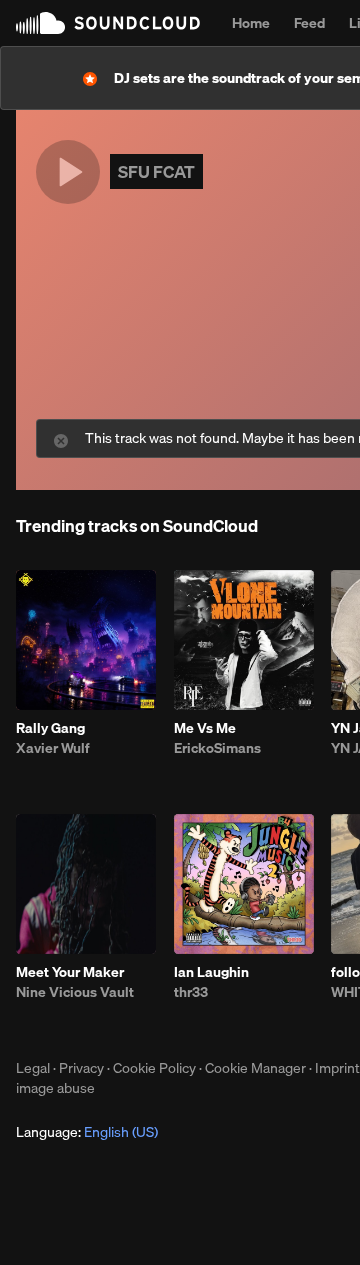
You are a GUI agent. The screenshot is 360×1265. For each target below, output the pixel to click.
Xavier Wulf (53, 748)
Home (251, 23)
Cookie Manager (255, 1068)
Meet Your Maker (70, 972)
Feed (309, 23)
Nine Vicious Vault (75, 992)
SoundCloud (108, 23)
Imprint (337, 1068)
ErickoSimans (217, 748)
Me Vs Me (205, 728)
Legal (33, 1068)
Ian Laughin (211, 972)
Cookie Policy (154, 1068)
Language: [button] (87, 1132)
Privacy (81, 1068)
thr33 (191, 992)
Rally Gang (50, 728)
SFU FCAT (156, 171)
